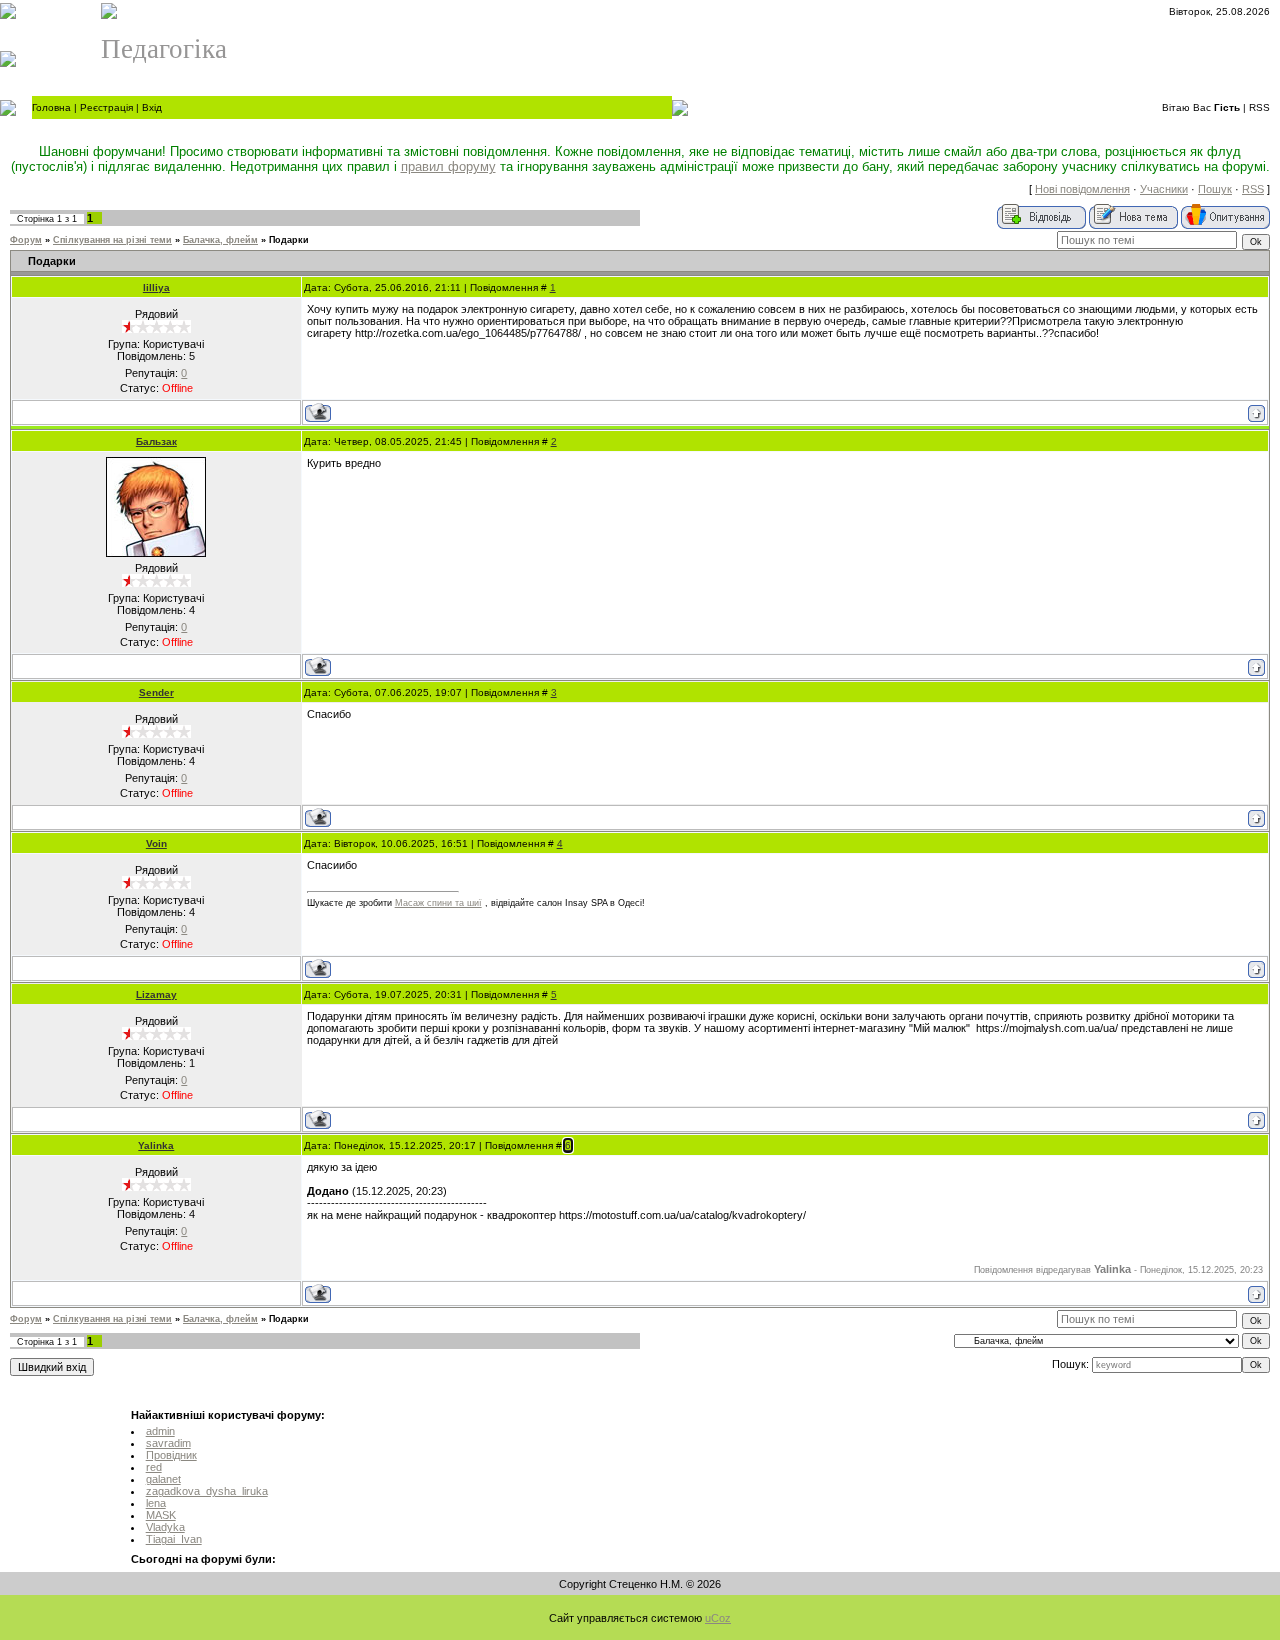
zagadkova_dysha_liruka (207, 1491)
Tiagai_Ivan (174, 1539)
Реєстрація (106, 107)
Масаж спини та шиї (438, 903)
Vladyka (165, 1527)
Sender (156, 692)
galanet (163, 1479)
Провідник (171, 1455)
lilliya (156, 287)
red (154, 1467)
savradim (168, 1443)
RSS (1259, 107)
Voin (156, 843)
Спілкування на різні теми (112, 240)
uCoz (718, 1618)
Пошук (1215, 189)
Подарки (289, 240)
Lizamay (156, 994)
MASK (161, 1515)
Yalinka (156, 1145)
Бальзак (156, 441)
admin (160, 1431)
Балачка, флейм (220, 240)
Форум (26, 240)
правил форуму (448, 166)
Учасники (1164, 189)
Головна (51, 107)
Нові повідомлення (1082, 189)
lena (156, 1503)
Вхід (152, 107)
